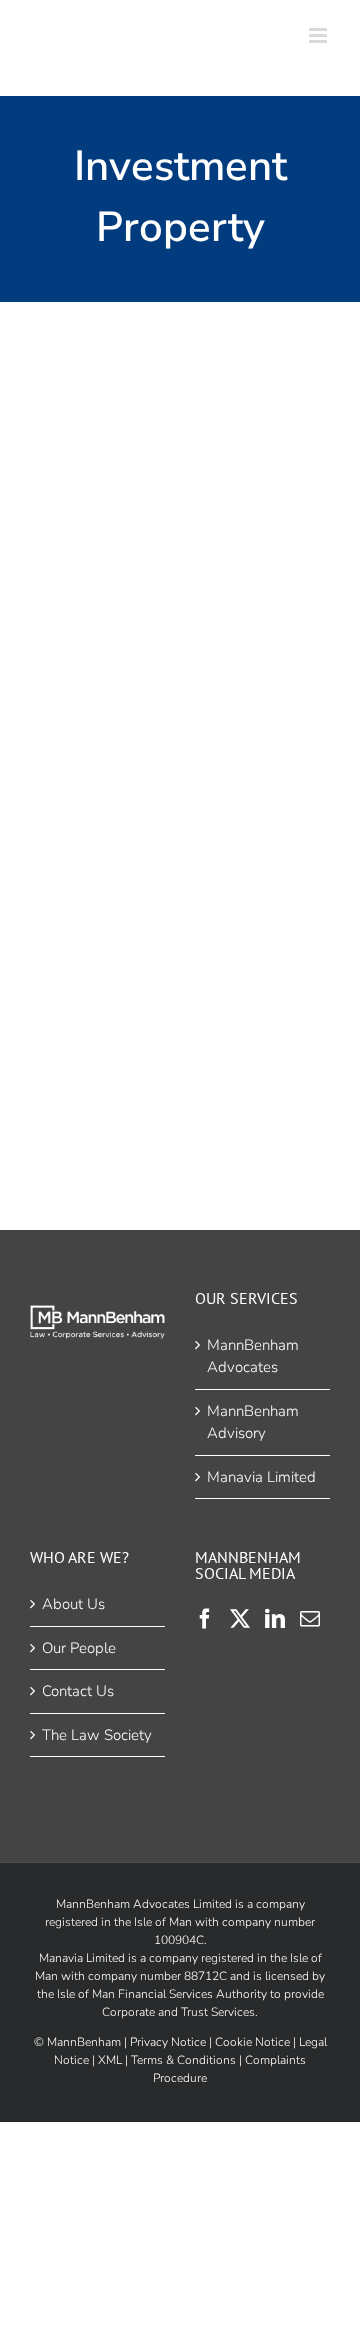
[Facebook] (205, 1619)
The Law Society (97, 1735)
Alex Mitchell (175, 904)
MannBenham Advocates (253, 1356)
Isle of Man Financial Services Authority (162, 1994)
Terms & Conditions (183, 2060)
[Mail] (310, 1619)
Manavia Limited (261, 1477)
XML (110, 2060)
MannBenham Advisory (253, 1422)
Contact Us (78, 1691)
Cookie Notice (252, 2042)
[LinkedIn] (275, 1619)
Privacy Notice (168, 2042)
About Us (73, 1604)
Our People (79, 1648)
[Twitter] (240, 1619)
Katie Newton (175, 517)
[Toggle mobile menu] (319, 35)
